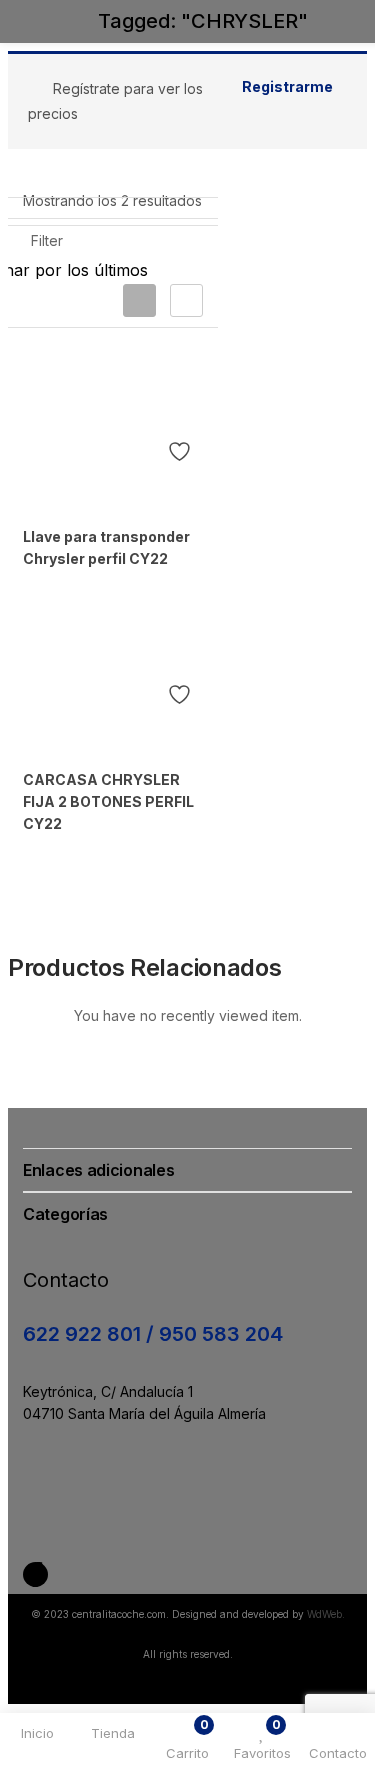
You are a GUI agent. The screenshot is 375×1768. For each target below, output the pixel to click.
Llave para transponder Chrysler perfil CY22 (106, 547)
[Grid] (139, 300)
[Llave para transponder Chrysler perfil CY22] (109, 424)
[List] (186, 300)
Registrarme (287, 86)
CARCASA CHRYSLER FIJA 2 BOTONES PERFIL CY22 (108, 801)
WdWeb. (326, 1614)
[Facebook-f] (35, 1574)
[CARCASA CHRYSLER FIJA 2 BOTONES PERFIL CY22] (109, 668)
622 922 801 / (91, 1334)
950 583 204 (221, 1334)
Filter (47, 240)
